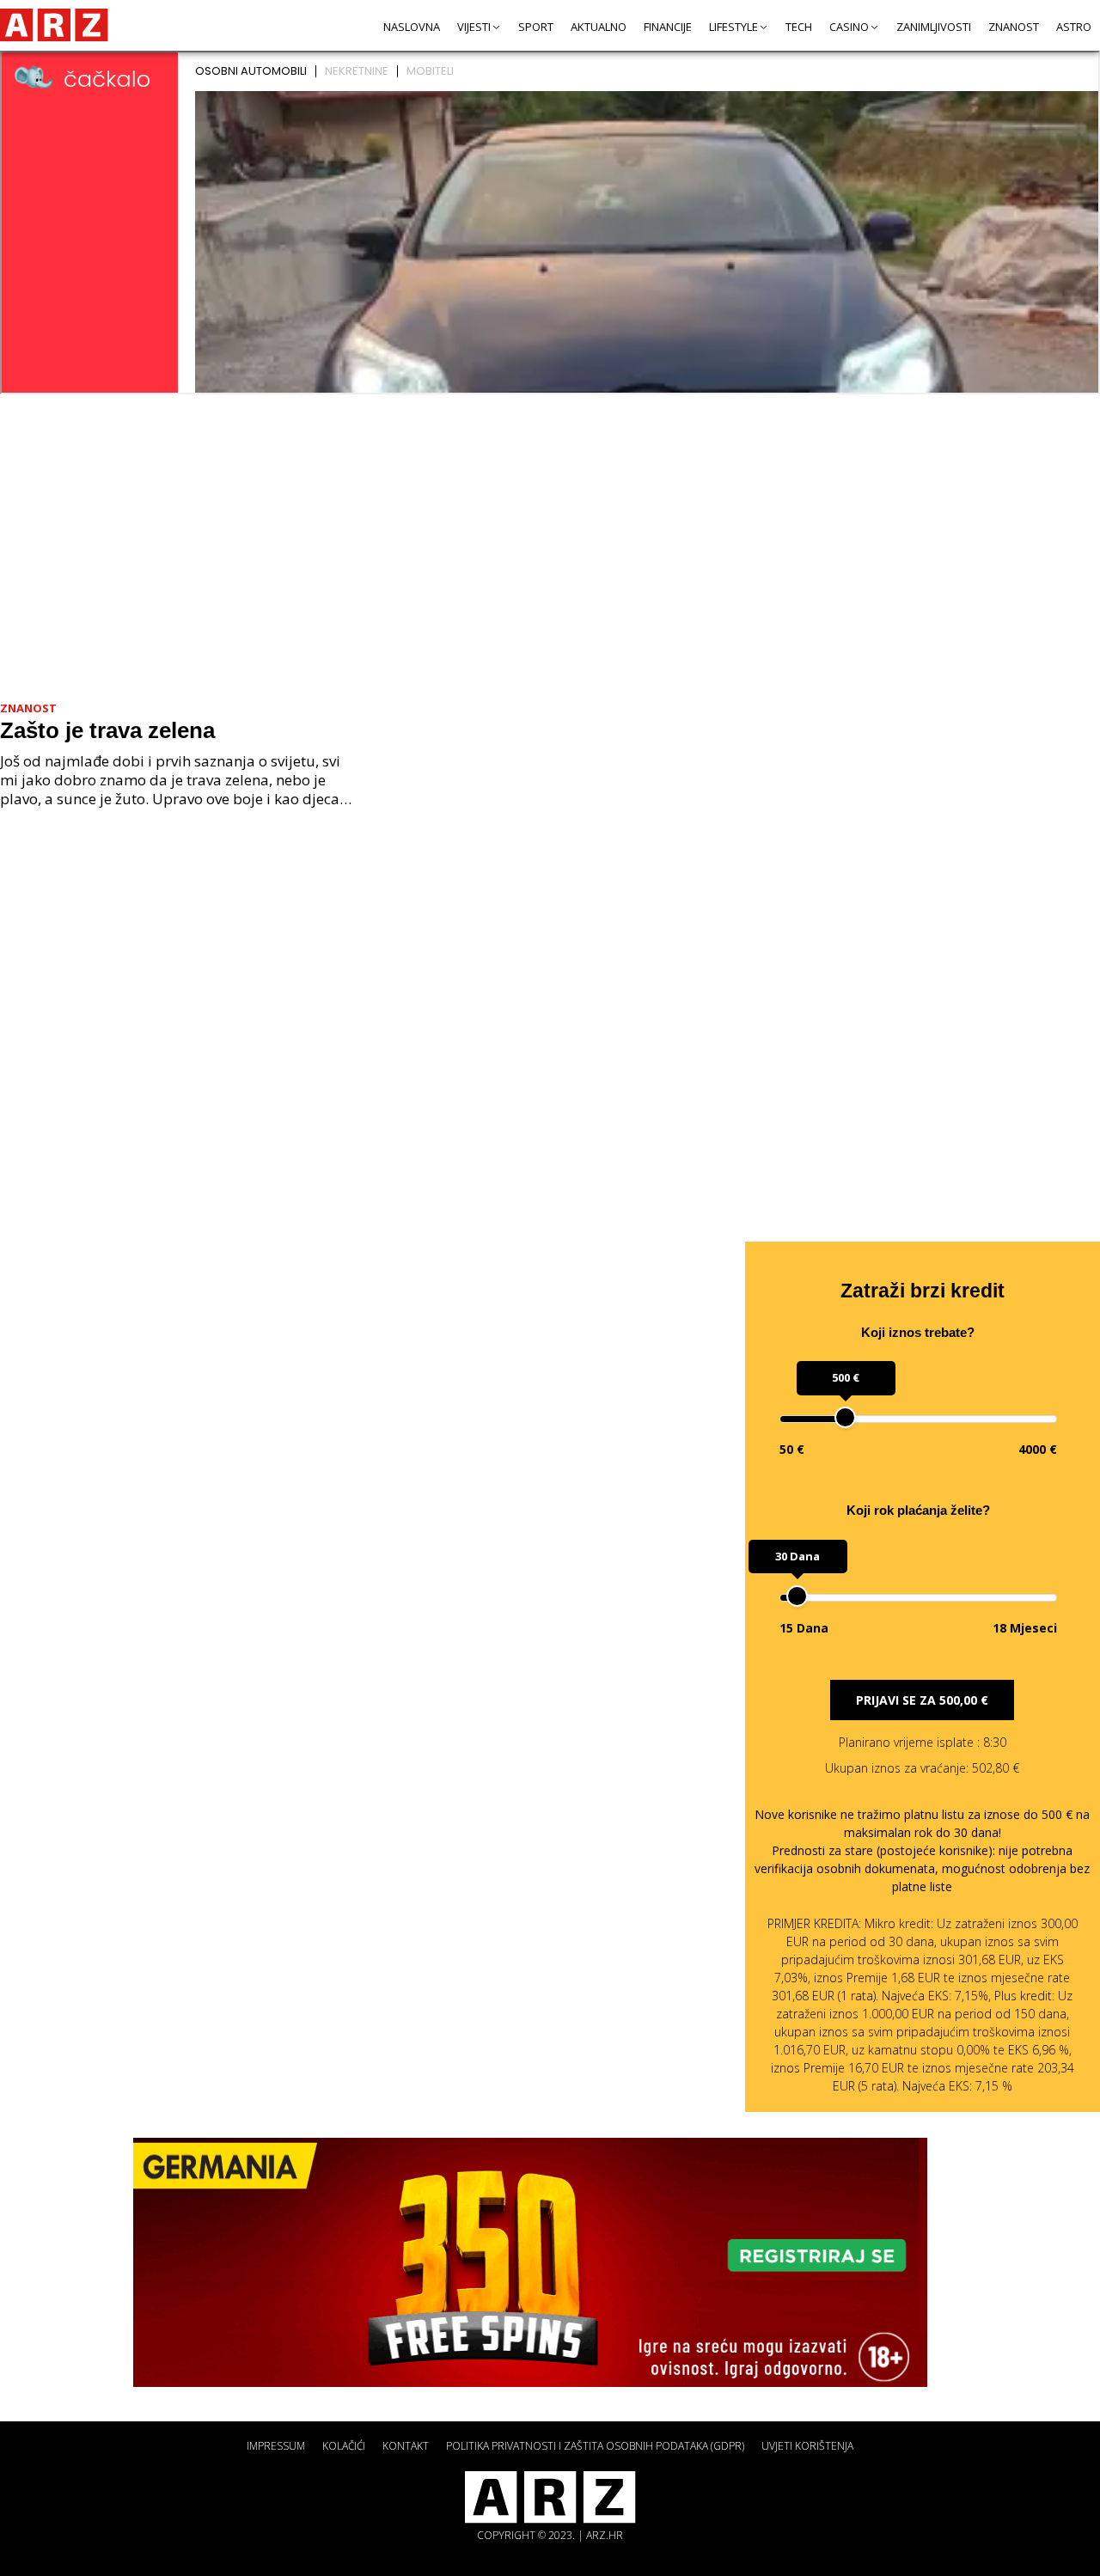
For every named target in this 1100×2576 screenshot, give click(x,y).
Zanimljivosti (934, 27)
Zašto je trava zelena (107, 730)
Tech (799, 27)
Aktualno (599, 27)
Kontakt (406, 2446)
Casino (849, 27)
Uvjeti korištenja (807, 2446)
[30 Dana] (797, 1596)
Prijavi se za (922, 1700)
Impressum (276, 2446)
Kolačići (344, 2446)
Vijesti (474, 27)
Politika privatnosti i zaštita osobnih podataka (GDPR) (595, 2446)
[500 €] (845, 1417)
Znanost (1014, 27)
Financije (668, 27)
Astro (1074, 27)
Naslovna (412, 27)
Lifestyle (733, 27)
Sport (536, 27)
